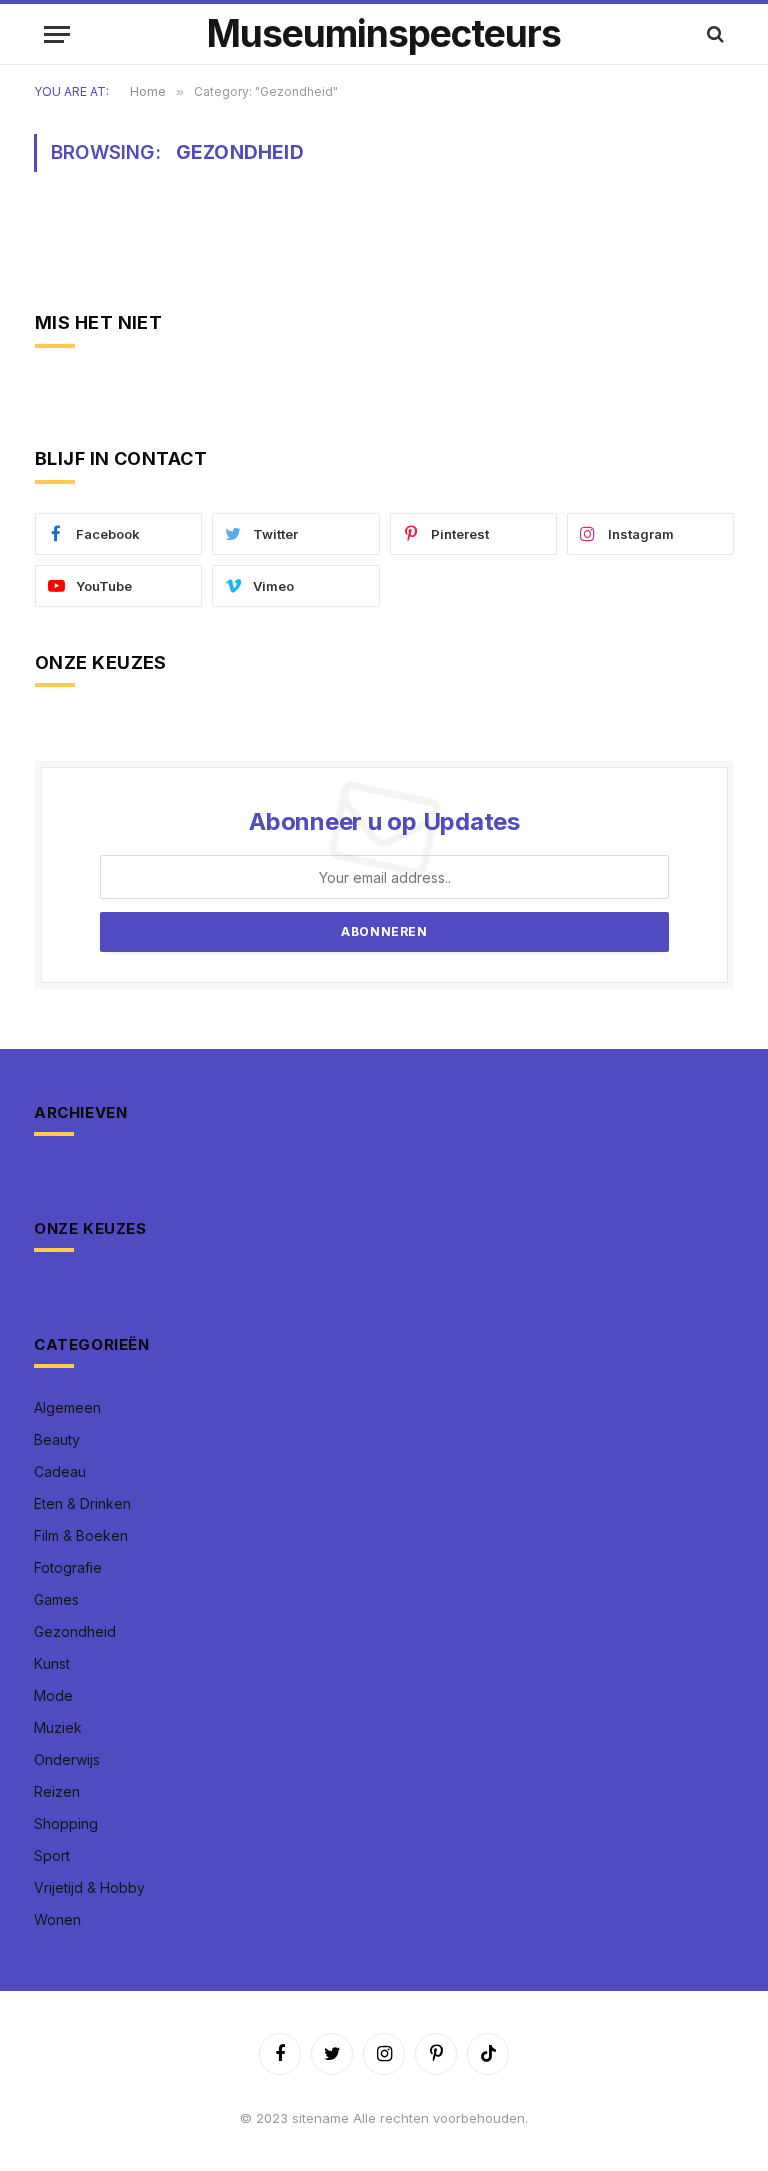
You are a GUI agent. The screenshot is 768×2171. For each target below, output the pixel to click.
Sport (52, 1855)
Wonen (57, 1919)
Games (56, 1599)
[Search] (713, 34)
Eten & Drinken (82, 1503)
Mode (53, 1695)
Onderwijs (67, 1759)
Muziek (58, 1727)
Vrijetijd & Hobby (89, 1887)
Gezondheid (75, 1631)
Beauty (57, 1439)
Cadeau (60, 1471)
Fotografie (68, 1567)
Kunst (52, 1663)
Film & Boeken (81, 1535)
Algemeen (67, 1407)
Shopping (66, 1823)
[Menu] (57, 34)
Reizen (57, 1791)
